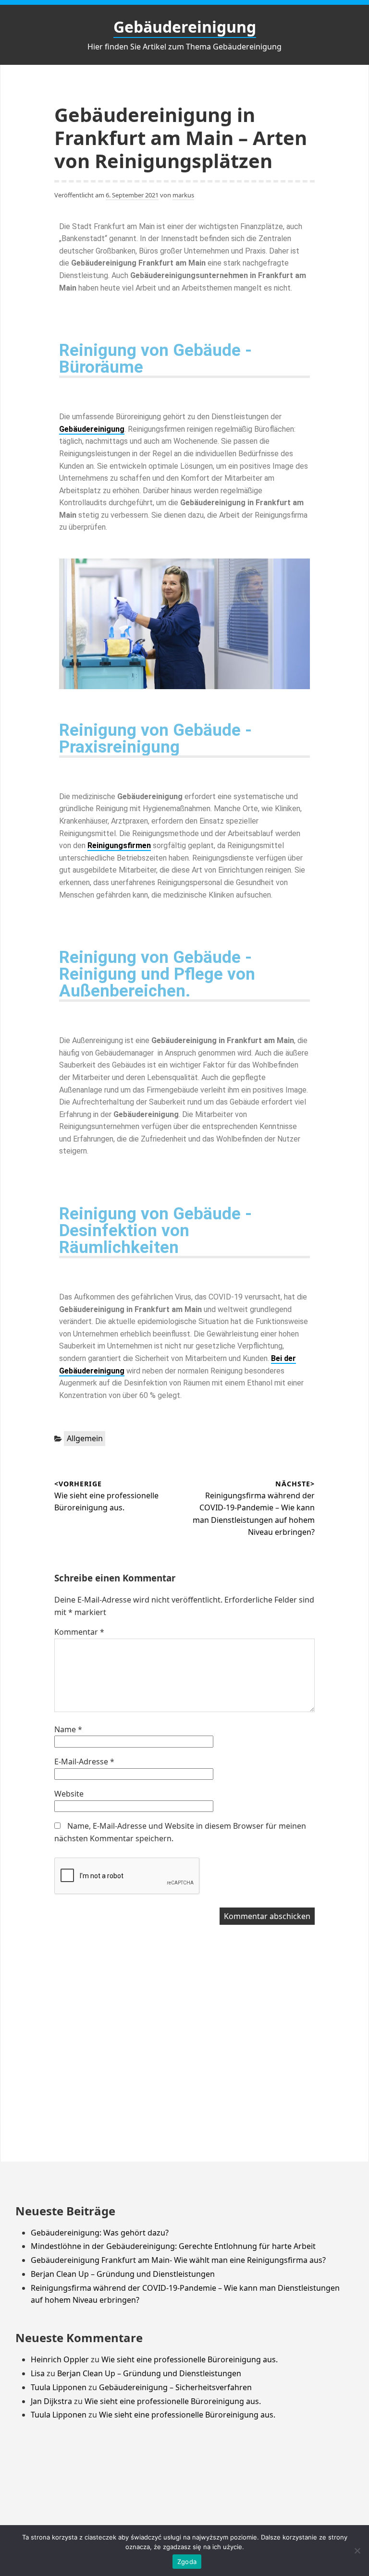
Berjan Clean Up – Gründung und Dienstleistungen (123, 2274)
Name (68, 1729)
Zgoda (187, 2562)
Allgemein (85, 1438)
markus (183, 195)
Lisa (38, 2373)
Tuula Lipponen (59, 2387)
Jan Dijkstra (51, 2401)
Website (69, 1794)
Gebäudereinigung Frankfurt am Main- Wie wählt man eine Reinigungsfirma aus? (178, 2260)
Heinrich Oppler (60, 2359)
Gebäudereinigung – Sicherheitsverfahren (175, 2387)
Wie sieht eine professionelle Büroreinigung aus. (190, 2359)
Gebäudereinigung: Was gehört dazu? (100, 2233)
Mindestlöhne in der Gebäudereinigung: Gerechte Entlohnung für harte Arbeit (173, 2246)
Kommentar (79, 1632)
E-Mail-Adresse (84, 1762)
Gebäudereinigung (185, 27)
